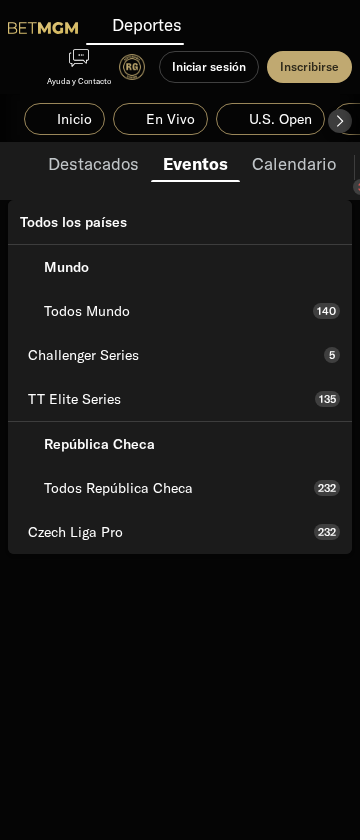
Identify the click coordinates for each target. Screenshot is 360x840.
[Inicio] (43, 28)
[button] (340, 121)
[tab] (93, 162)
